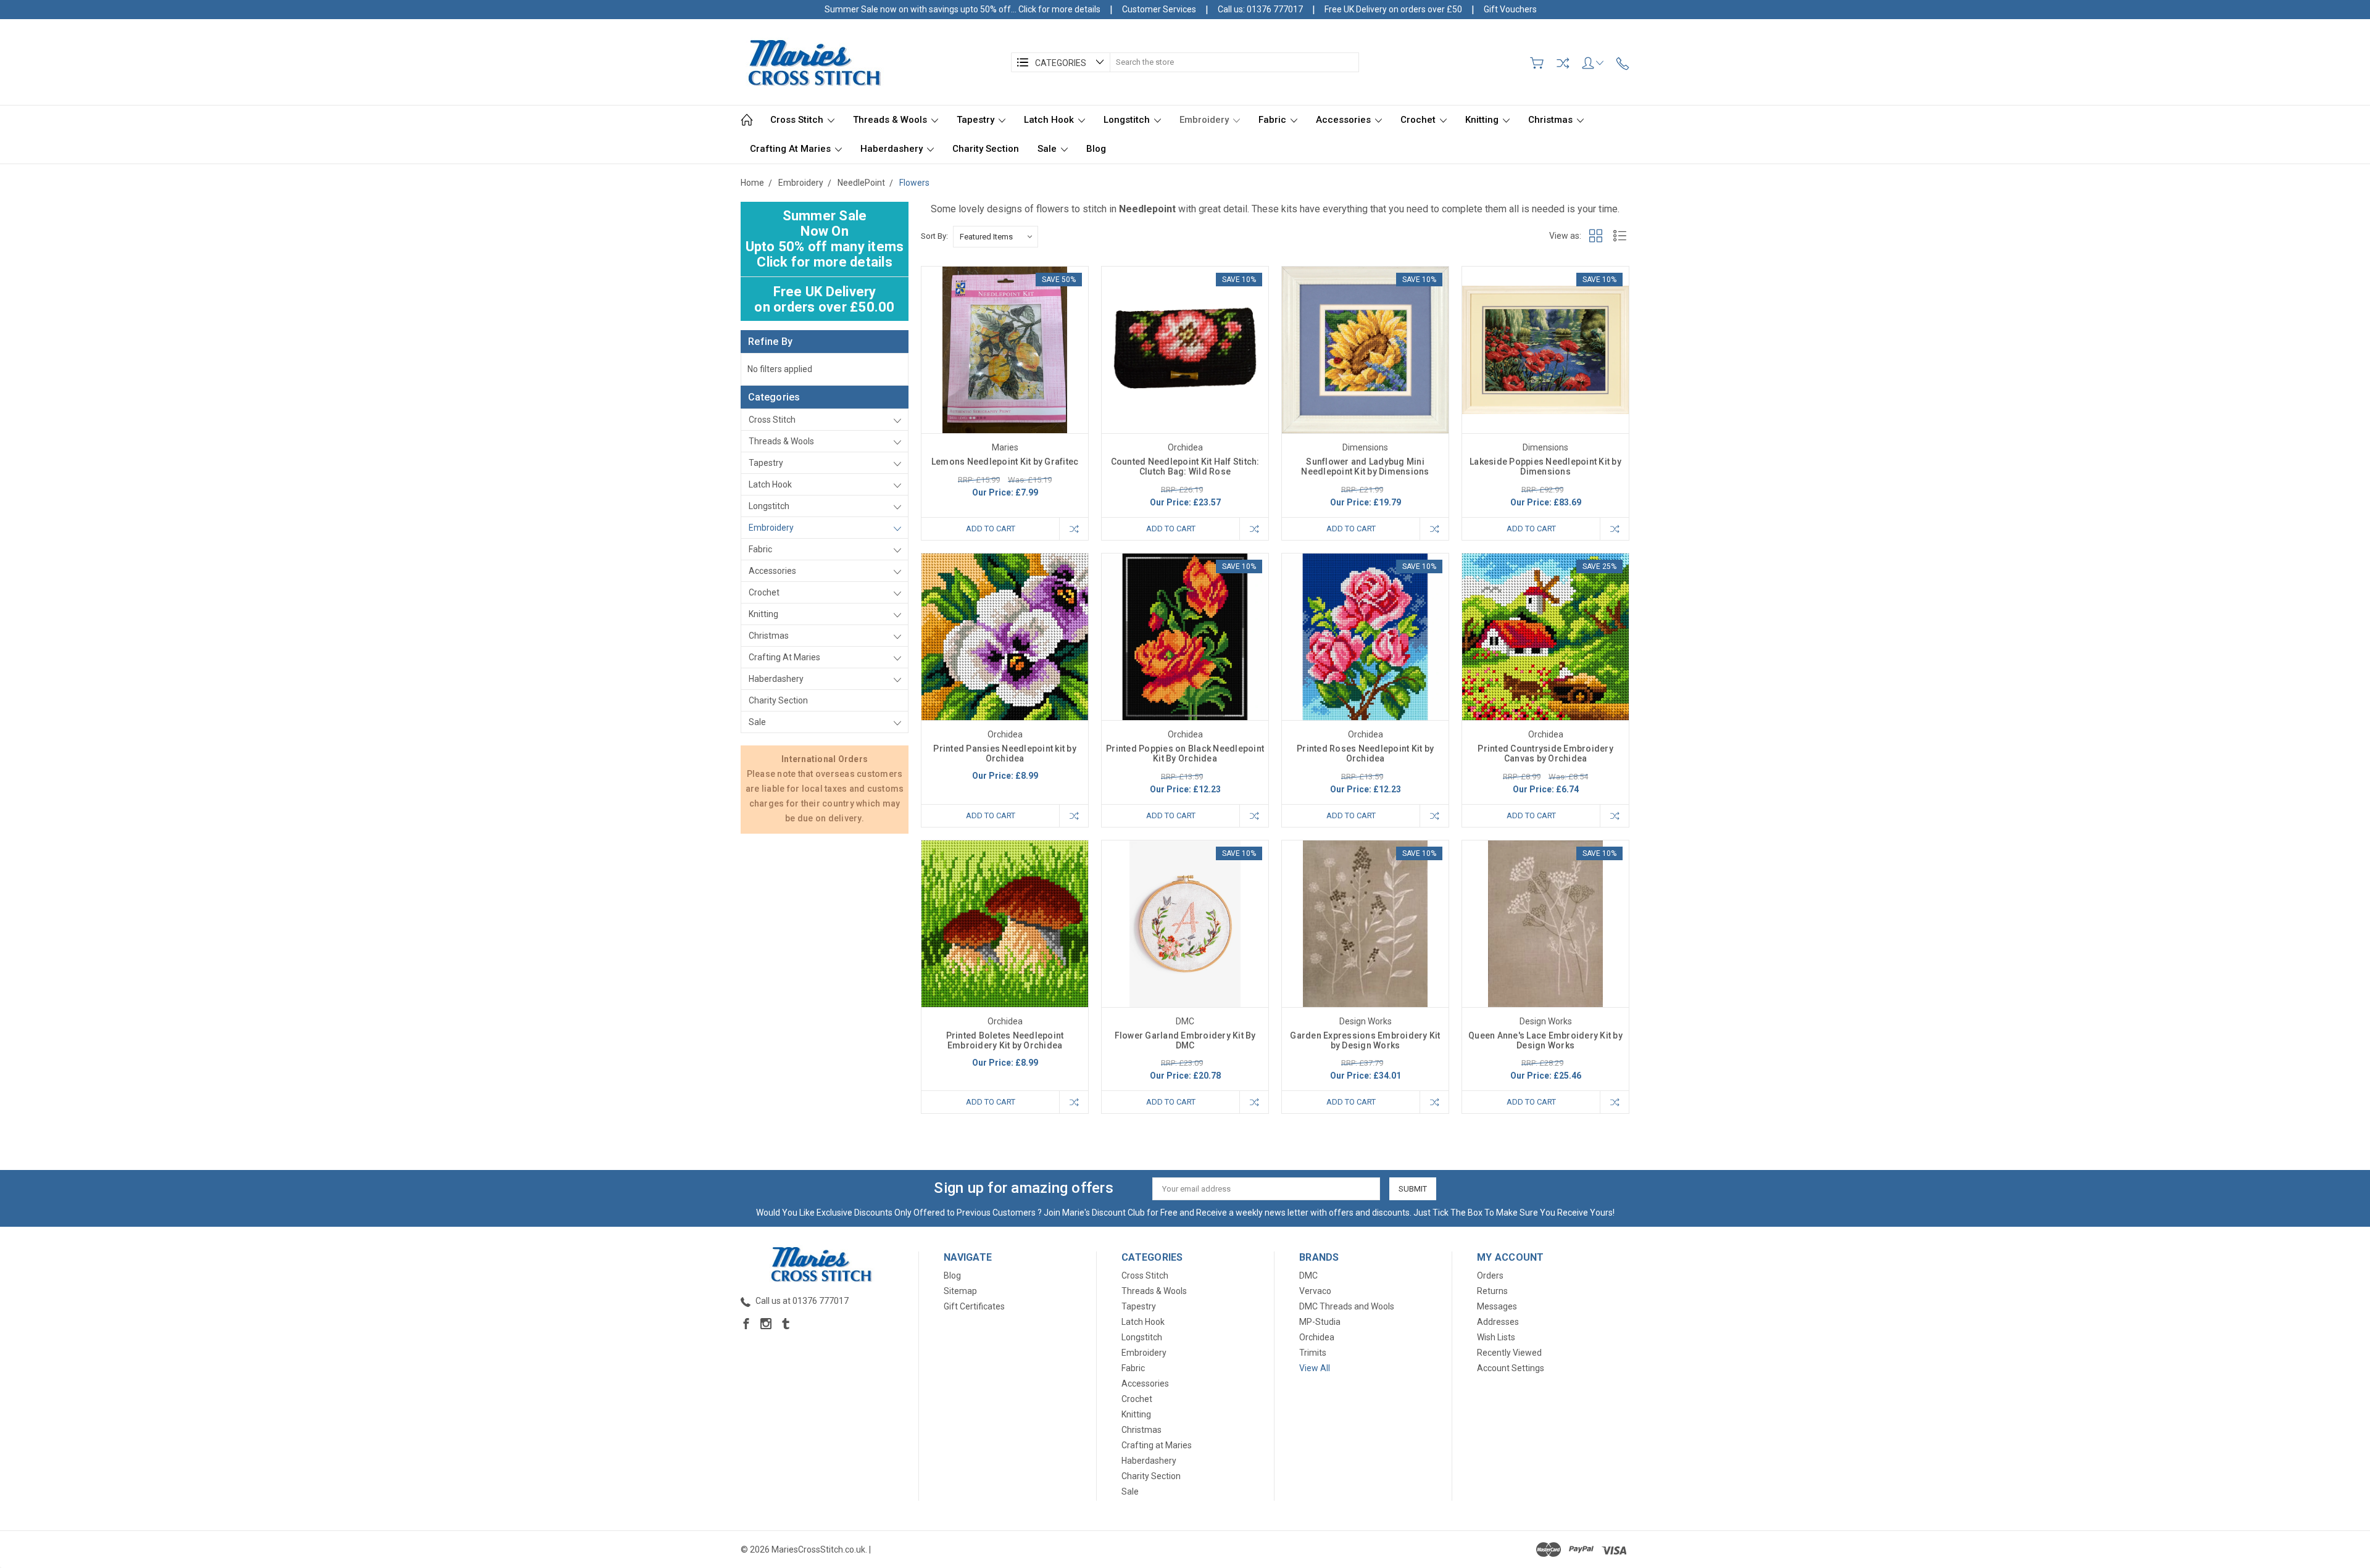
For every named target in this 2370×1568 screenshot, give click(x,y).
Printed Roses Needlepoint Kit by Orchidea (1365, 753)
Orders (1490, 1276)
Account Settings (1511, 1368)
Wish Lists (1496, 1337)
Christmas (1552, 120)
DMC (1308, 1276)
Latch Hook (1050, 120)
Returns (1492, 1291)
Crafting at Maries (792, 149)
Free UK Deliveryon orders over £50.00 (824, 299)
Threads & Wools (891, 120)
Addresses (1498, 1322)
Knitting (1483, 120)
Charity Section (986, 149)
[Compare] (1563, 63)
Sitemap (960, 1291)
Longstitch (1128, 120)
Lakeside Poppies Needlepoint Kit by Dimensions (1545, 467)
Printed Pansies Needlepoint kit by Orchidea (1005, 753)
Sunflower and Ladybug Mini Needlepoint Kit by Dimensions (1365, 467)
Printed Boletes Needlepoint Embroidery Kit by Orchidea (1005, 1040)
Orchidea (1317, 1337)
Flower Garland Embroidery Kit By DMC (1185, 1040)
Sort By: (934, 236)
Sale (1048, 149)
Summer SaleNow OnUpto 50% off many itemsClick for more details (825, 239)
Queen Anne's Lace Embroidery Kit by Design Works (1545, 1040)
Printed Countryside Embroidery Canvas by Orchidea (1545, 753)
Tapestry (977, 120)
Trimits (1313, 1353)
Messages (1497, 1306)
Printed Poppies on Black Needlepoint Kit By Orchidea (1185, 753)
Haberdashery (893, 149)
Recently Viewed (1509, 1353)
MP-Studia (1320, 1322)
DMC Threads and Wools (1347, 1306)
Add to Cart (991, 529)
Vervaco (1315, 1291)
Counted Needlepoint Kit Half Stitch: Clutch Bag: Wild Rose (1185, 467)
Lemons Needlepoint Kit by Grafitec (1005, 462)
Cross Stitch (798, 120)
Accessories (1345, 120)
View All (1315, 1368)
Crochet (1419, 120)
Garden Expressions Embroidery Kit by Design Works (1365, 1040)
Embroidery (1205, 120)
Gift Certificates (974, 1306)
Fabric (1274, 120)
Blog (1096, 149)
